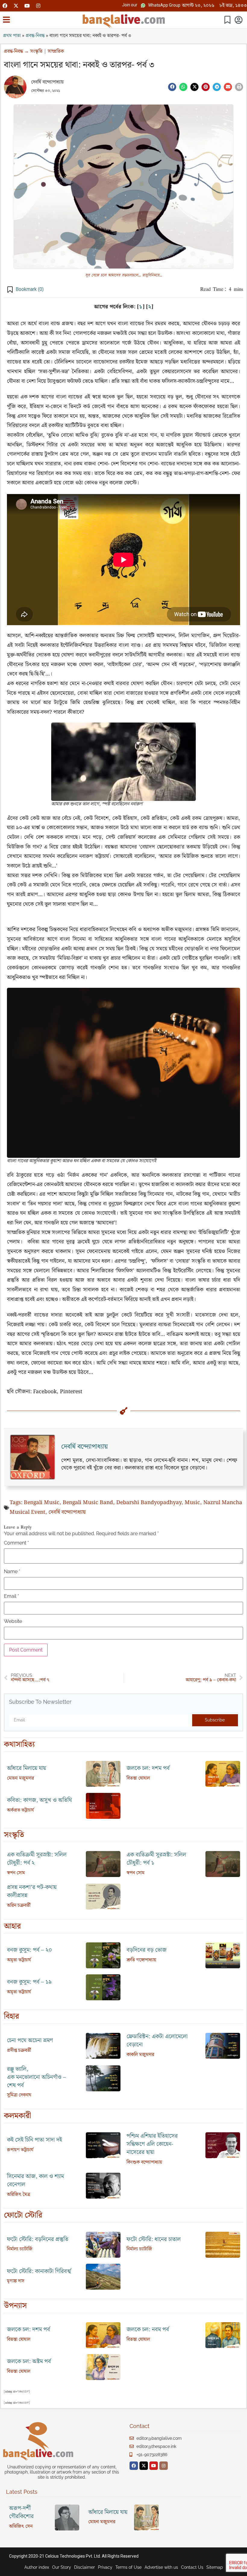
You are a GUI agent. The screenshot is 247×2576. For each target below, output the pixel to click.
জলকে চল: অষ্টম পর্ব (29, 2362)
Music (192, 1503)
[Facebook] (5, 6)
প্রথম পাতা (12, 36)
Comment (16, 1543)
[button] (130, 5)
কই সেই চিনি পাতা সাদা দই (34, 2140)
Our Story (62, 2567)
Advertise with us (161, 2567)
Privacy (105, 2567)
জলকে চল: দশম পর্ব (148, 1768)
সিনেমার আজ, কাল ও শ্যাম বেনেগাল (35, 2181)
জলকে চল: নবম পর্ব (148, 2330)
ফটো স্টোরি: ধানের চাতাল (154, 2239)
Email (11, 1596)
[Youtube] (27, 6)
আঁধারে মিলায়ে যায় (27, 1768)
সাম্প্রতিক (56, 51)
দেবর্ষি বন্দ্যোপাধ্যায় (47, 82)
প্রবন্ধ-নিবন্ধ (35, 36)
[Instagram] (38, 6)
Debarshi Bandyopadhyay (149, 1503)
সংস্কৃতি (36, 51)
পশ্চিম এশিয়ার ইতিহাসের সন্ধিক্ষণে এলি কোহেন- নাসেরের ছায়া (152, 2144)
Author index (37, 2567)
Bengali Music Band (88, 1503)
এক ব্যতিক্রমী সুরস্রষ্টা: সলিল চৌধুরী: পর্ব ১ (156, 1859)
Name (12, 1572)
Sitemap (215, 2567)
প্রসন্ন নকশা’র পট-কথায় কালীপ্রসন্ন (32, 1891)
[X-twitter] (16, 6)
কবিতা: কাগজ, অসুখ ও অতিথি (39, 1800)
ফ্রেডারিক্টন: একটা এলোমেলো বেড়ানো (157, 2041)
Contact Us (192, 2567)
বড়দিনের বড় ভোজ (147, 1950)
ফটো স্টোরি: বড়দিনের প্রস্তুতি (38, 2239)
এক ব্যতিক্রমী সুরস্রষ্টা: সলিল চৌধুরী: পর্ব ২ (37, 1859)
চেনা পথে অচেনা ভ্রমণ (30, 2041)
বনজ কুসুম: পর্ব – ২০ (30, 1950)
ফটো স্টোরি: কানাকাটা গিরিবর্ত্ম (39, 2271)
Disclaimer (84, 2567)
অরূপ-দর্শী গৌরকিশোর (21, 2512)
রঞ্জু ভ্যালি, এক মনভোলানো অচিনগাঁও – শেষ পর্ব (36, 2077)
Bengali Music (42, 1503)
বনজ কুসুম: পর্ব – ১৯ (29, 1982)
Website (13, 1621)
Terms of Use (128, 2567)
